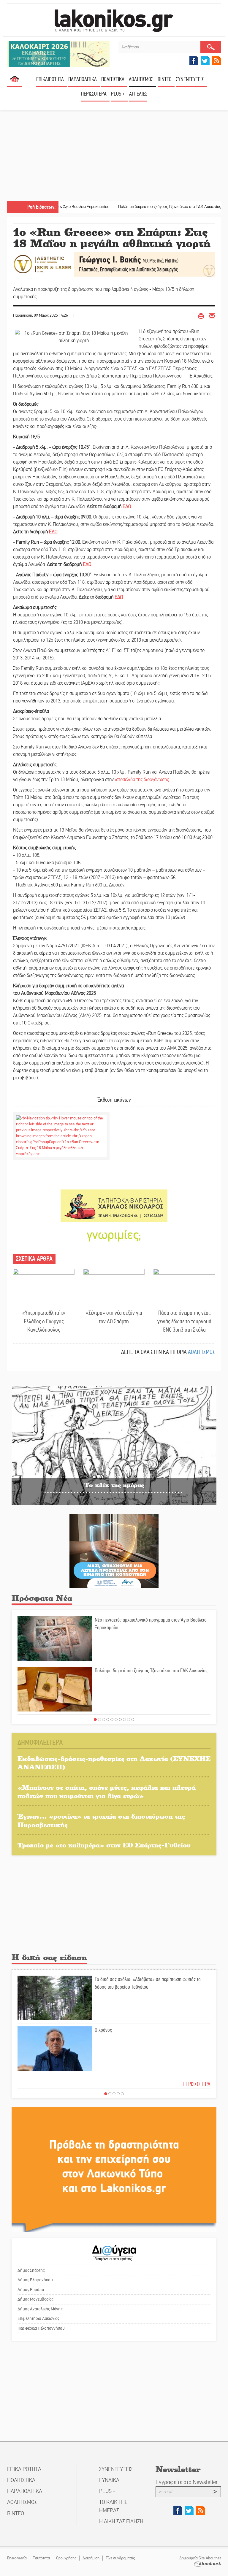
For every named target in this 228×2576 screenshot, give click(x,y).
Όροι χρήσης (66, 2558)
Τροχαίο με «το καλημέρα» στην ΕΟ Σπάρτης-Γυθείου (104, 1845)
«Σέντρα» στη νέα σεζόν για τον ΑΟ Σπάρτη (114, 1317)
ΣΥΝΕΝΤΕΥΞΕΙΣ (190, 79)
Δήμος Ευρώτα (31, 2290)
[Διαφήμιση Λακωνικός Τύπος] (114, 2170)
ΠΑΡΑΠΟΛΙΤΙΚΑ (83, 79)
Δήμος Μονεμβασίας (35, 2299)
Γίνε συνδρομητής (120, 2558)
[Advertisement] (114, 156)
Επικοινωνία (17, 2558)
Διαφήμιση (91, 2558)
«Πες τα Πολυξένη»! (203, 207)
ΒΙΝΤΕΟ (165, 79)
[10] (133, 1720)
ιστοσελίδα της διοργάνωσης (142, 780)
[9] (129, 1720)
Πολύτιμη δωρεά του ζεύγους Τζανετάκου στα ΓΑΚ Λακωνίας (127, 207)
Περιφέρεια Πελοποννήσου (41, 2328)
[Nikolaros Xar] (114, 1206)
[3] (104, 1720)
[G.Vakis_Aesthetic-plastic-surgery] (114, 264)
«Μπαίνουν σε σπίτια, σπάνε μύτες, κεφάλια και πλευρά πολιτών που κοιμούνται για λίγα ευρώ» (107, 1792)
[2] (99, 1720)
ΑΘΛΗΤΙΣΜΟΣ (141, 79)
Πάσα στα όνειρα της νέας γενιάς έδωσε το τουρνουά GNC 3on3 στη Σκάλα (184, 1321)
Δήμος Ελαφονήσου (35, 2280)
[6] (116, 1720)
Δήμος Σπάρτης (31, 2270)
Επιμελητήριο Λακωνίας (38, 2318)
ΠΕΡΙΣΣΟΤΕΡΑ (197, 2084)
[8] (124, 1720)
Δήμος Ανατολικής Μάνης (40, 2309)
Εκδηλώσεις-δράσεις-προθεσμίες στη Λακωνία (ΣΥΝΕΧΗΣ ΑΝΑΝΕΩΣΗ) (114, 1763)
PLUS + (118, 94)
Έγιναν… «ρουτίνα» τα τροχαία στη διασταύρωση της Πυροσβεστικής (101, 1820)
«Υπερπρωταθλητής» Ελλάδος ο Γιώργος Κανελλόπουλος (44, 1321)
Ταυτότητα (41, 2558)
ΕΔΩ (127, 507)
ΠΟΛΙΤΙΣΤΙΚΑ (113, 79)
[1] (95, 1720)
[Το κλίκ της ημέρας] (114, 1445)
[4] (108, 1720)
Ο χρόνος (103, 2030)
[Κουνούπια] (114, 1550)
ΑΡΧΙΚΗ (15, 81)
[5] (112, 1720)
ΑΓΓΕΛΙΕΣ (138, 94)
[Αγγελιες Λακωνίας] (114, 1235)
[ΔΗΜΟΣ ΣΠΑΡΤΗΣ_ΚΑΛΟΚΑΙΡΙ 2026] (58, 54)
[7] (120, 1720)
